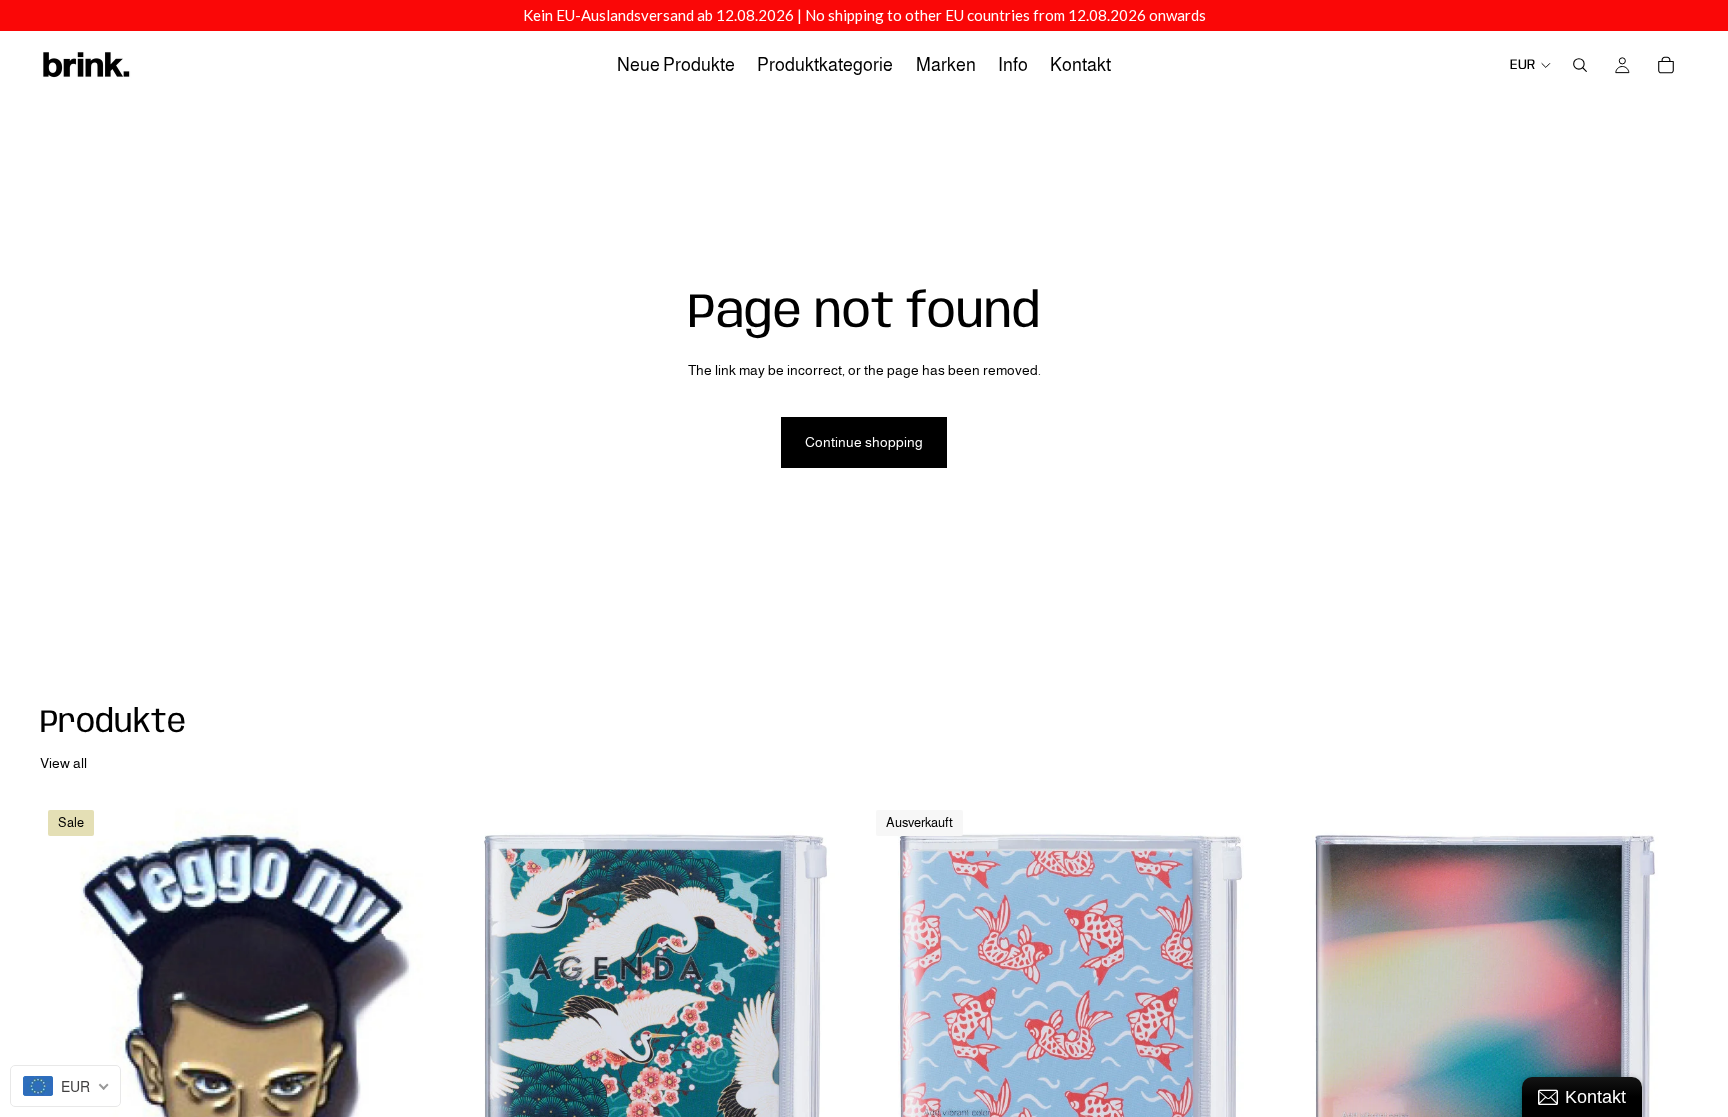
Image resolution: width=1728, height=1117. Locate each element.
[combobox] (65, 1086)
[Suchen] (1580, 65)
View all (63, 763)
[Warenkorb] (1666, 65)
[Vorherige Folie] (1312, 1056)
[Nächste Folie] (1658, 1056)
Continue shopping (864, 442)
